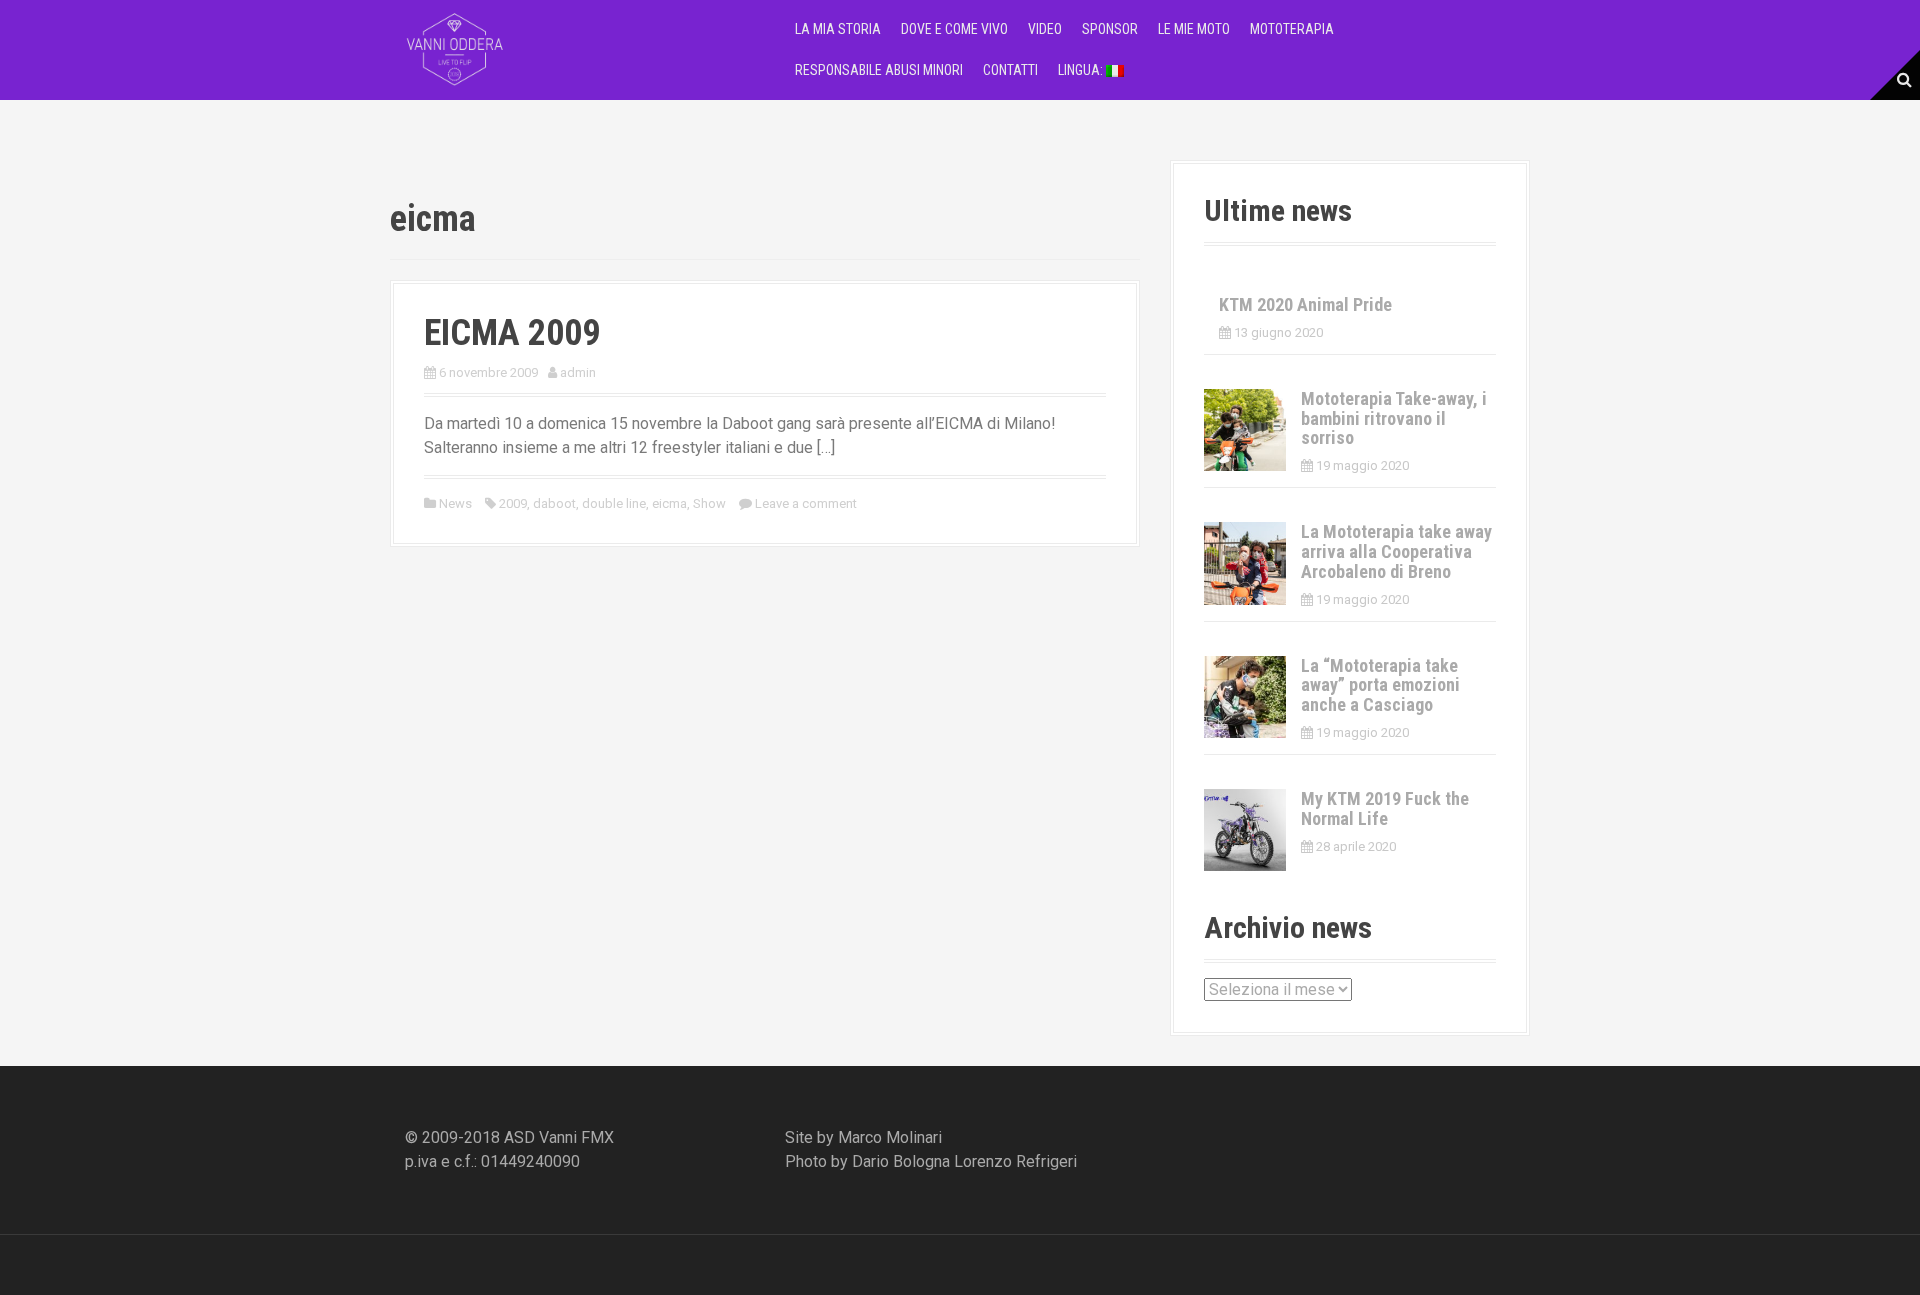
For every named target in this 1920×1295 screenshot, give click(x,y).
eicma (669, 503)
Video (1045, 29)
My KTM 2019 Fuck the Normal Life (1385, 808)
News (455, 503)
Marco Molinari (890, 1137)
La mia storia (838, 29)
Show (709, 503)
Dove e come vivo (954, 29)
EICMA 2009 (512, 333)
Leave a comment (806, 503)
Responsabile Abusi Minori (879, 70)
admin (578, 372)
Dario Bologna (901, 1161)
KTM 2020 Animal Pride (1305, 304)
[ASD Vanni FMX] (455, 48)
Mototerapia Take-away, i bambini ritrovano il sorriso (1394, 418)
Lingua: (1082, 70)
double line (614, 503)
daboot (554, 503)
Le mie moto (1194, 29)
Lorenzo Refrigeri (1015, 1161)
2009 (513, 503)
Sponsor (1110, 29)
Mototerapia (1292, 29)
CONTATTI (1010, 70)
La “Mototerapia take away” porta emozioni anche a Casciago (1380, 685)
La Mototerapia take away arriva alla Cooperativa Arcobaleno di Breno (1396, 551)
